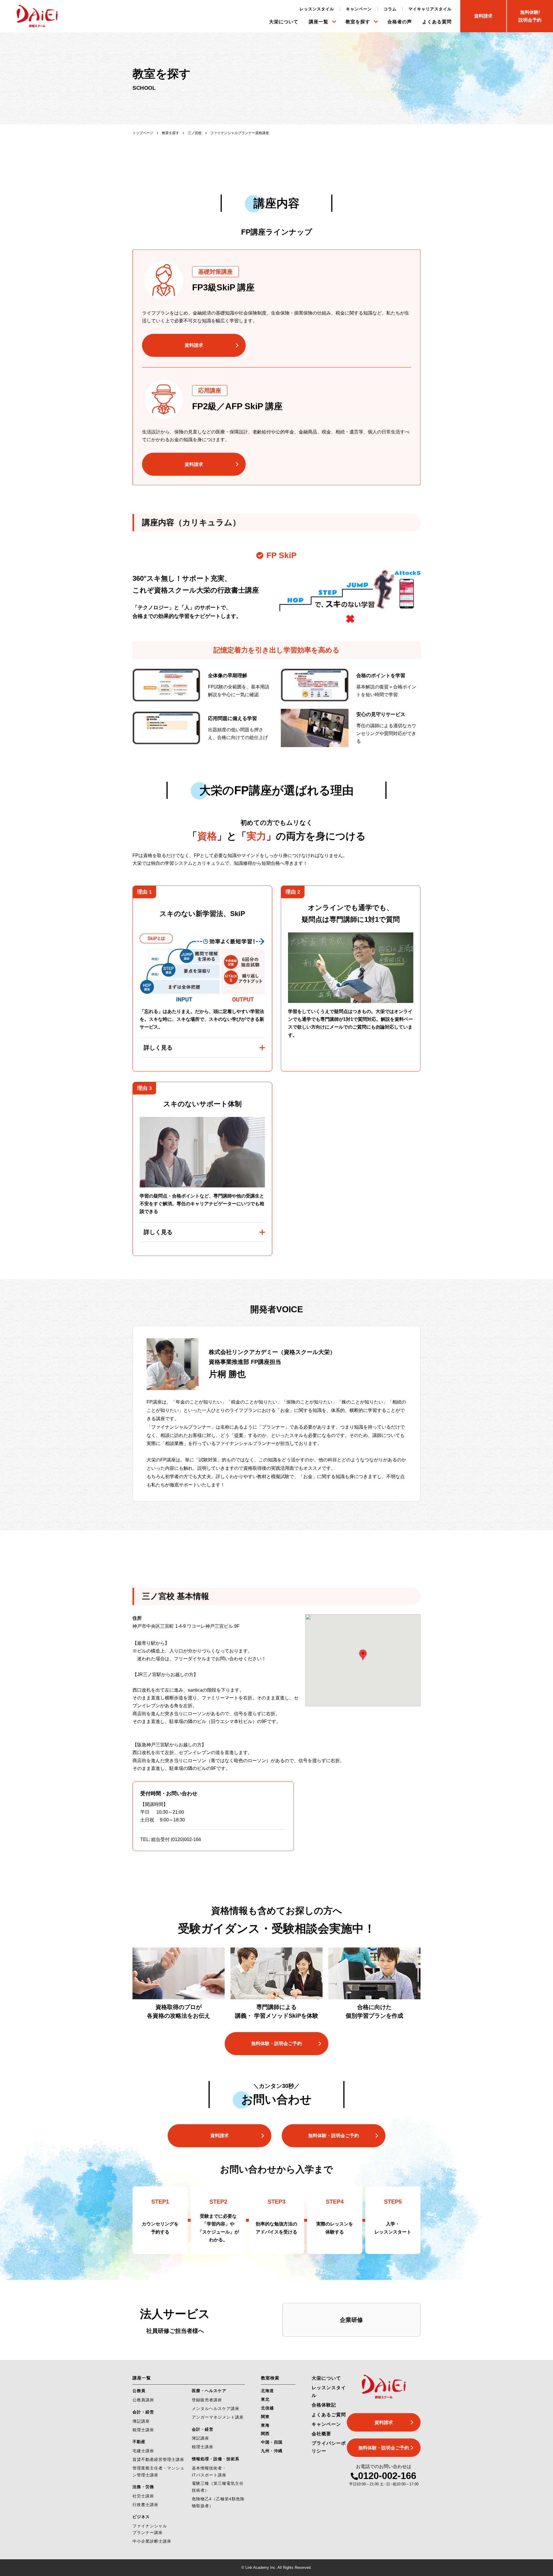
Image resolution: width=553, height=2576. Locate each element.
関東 (265, 2417)
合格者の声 (400, 22)
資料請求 (194, 345)
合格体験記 (324, 2405)
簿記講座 (141, 2421)
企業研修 (351, 2320)
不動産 (139, 2442)
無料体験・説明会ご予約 (276, 2043)
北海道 (267, 2391)
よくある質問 (437, 22)
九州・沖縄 (272, 2451)
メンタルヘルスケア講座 (216, 2409)
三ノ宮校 (195, 133)
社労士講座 (143, 2496)
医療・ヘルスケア (209, 2391)
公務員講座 (143, 2400)
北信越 (267, 2408)
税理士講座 (143, 2430)
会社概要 (321, 2434)
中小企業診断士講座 (152, 2541)
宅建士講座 (143, 2451)
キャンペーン (359, 9)
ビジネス (141, 2517)
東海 (265, 2425)
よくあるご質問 (329, 2415)
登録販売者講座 (207, 2400)
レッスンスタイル (317, 9)
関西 (265, 2434)
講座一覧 (319, 22)
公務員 (139, 2391)
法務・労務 (143, 2487)
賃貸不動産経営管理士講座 (158, 2459)
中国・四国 (272, 2442)
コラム (390, 9)
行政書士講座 (145, 2505)
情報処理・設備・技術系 (216, 2459)
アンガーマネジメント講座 (218, 2417)
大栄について (284, 22)
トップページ (143, 133)
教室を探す (358, 22)
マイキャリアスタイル (430, 9)
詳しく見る (158, 1048)
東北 (265, 2399)
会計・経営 (143, 2412)
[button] (363, 1655)
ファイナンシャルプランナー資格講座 (240, 133)
